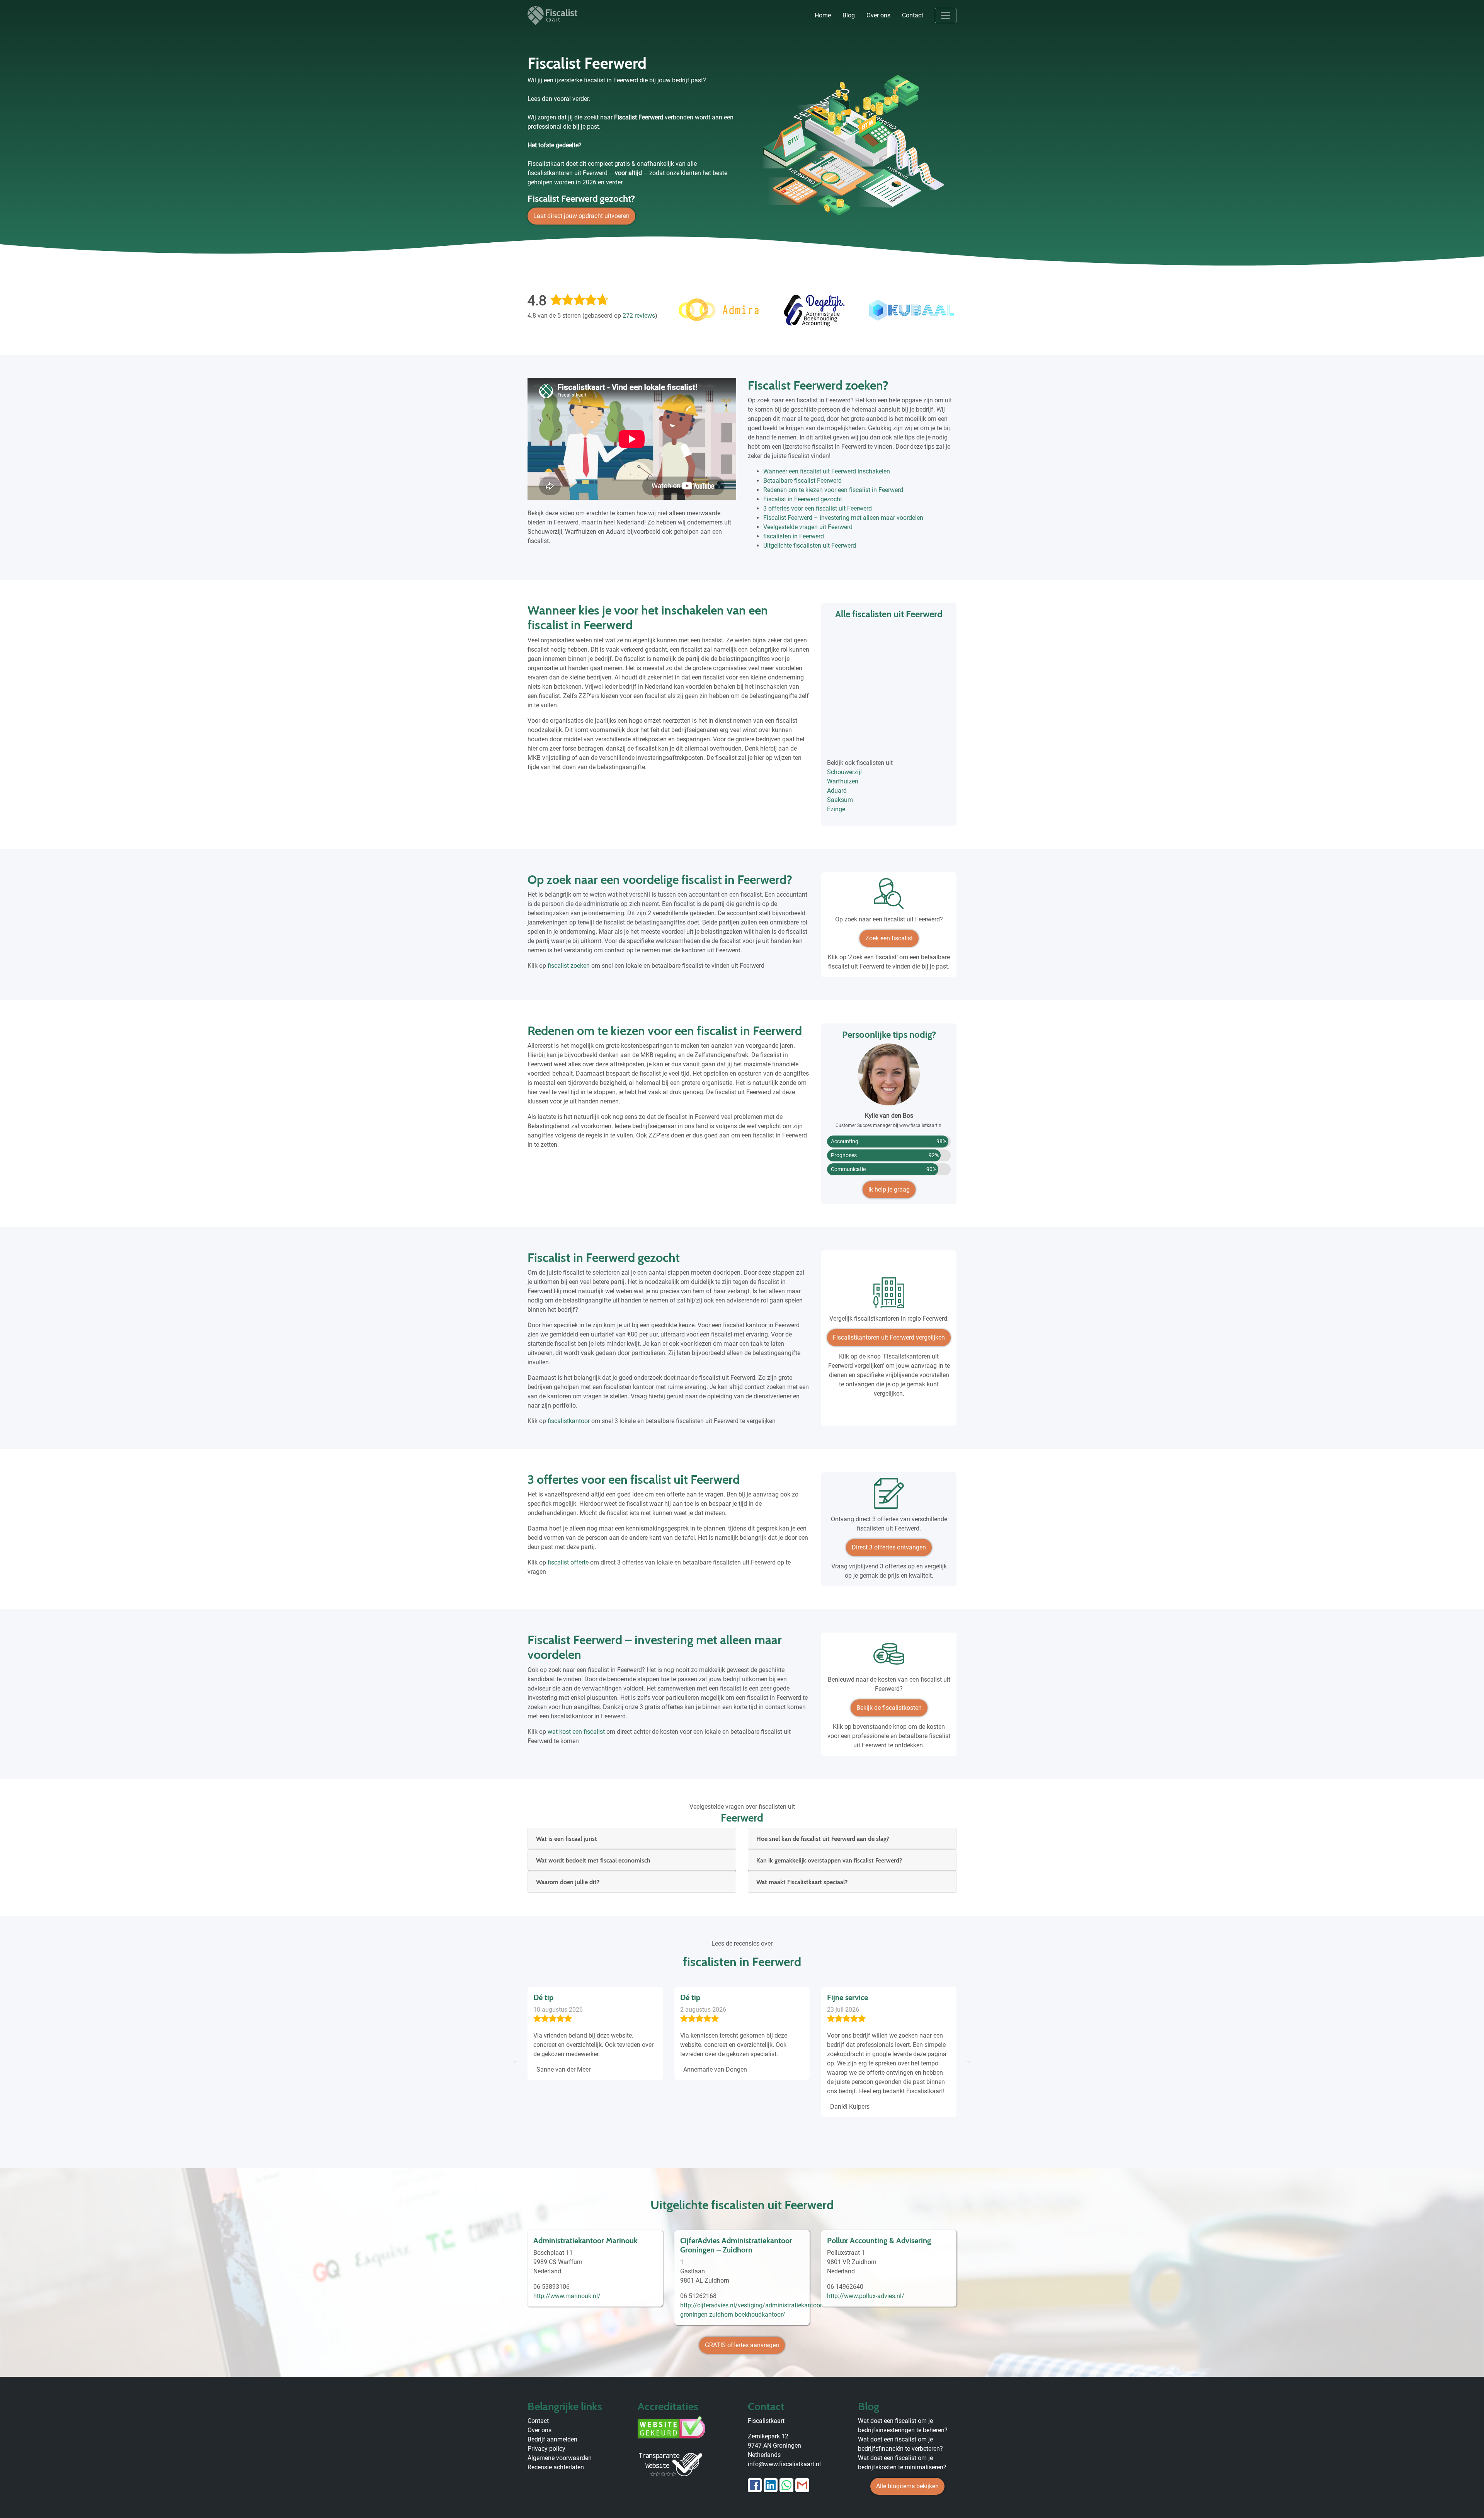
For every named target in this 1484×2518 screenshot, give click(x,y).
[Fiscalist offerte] (889, 1496)
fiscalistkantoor (569, 1421)
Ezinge (836, 809)
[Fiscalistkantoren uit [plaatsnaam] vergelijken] (889, 1296)
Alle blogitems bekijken (907, 2486)
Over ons (878, 15)
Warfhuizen (843, 781)
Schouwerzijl (844, 772)
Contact (913, 15)
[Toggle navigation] (946, 15)
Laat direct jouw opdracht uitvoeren (581, 216)
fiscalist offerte (568, 1562)
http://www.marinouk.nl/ (567, 2296)
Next (968, 2060)
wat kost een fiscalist (576, 1732)
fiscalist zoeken (569, 966)
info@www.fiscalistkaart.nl (784, 2464)
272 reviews (639, 316)
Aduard (837, 791)
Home (823, 15)
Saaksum (840, 800)
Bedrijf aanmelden (552, 2439)
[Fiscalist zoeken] (889, 896)
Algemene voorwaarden (560, 2458)
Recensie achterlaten (556, 2467)
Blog (849, 15)
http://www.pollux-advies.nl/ (866, 2296)
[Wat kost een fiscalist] (889, 1657)
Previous (516, 2060)
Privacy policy (546, 2449)
